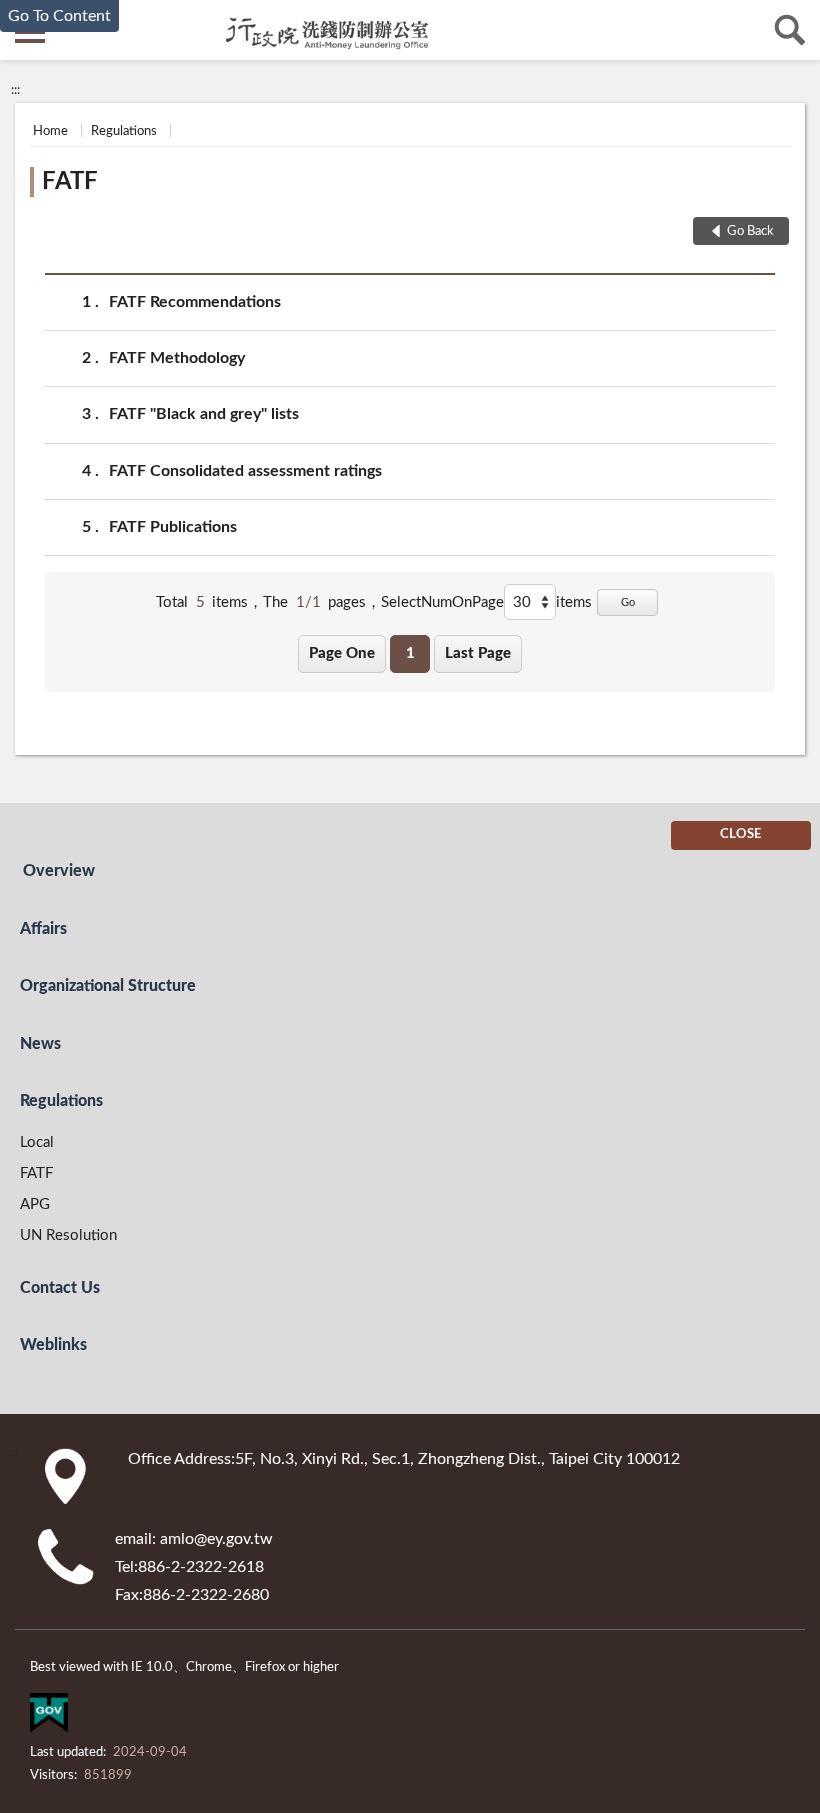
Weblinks (53, 1345)
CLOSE (740, 834)
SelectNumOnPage (442, 602)
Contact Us (60, 1288)
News (40, 1044)
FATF (70, 182)
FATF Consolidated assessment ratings (245, 471)
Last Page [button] (478, 653)
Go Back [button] (750, 231)
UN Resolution (68, 1235)
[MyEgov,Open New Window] (49, 1717)
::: (15, 90)
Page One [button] (342, 653)
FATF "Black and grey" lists (204, 414)
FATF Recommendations (195, 302)
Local (37, 1142)
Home (50, 131)
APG (35, 1204)
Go (628, 602)
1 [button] (410, 653)
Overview (59, 871)
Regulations (124, 131)
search (790, 30)
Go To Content (59, 16)
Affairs (43, 929)
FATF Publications (173, 527)
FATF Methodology (177, 358)
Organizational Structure (108, 986)
